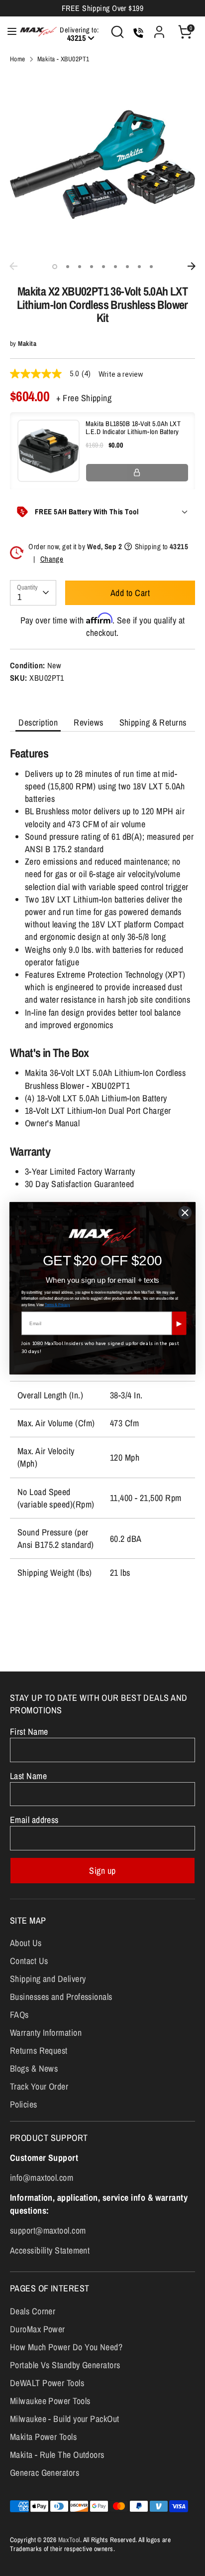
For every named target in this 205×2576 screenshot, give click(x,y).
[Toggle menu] (7, 32)
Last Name (28, 1776)
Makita (27, 343)
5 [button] (103, 267)
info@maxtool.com (42, 2178)
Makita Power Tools (43, 2437)
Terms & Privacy (57, 1304)
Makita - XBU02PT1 (63, 59)
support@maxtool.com (48, 2230)
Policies (24, 2104)
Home (18, 59)
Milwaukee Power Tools (50, 2401)
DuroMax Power (38, 2329)
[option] (102, 164)
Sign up (102, 1871)
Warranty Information (46, 2033)
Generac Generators (45, 2473)
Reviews (88, 722)
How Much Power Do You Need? (66, 2347)
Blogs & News (34, 2068)
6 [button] (115, 267)
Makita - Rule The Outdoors (57, 2455)
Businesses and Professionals (61, 1997)
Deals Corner (33, 2311)
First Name (29, 1732)
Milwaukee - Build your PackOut (65, 2419)
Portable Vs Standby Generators (65, 2365)
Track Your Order (39, 2086)
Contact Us (29, 1961)
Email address (34, 1820)
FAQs (19, 2015)
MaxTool (69, 2540)
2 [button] (68, 267)
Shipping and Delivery (48, 1979)
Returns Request (39, 2050)
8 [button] (139, 267)
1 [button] (55, 267)
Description (38, 722)
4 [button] (92, 267)
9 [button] (151, 267)
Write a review (121, 374)
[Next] (192, 266)
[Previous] (13, 266)
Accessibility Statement (50, 2250)
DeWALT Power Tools (47, 2383)
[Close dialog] (185, 1212)
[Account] (159, 28)
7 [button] (127, 267)
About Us (26, 1943)
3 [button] (80, 267)
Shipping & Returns (153, 722)
